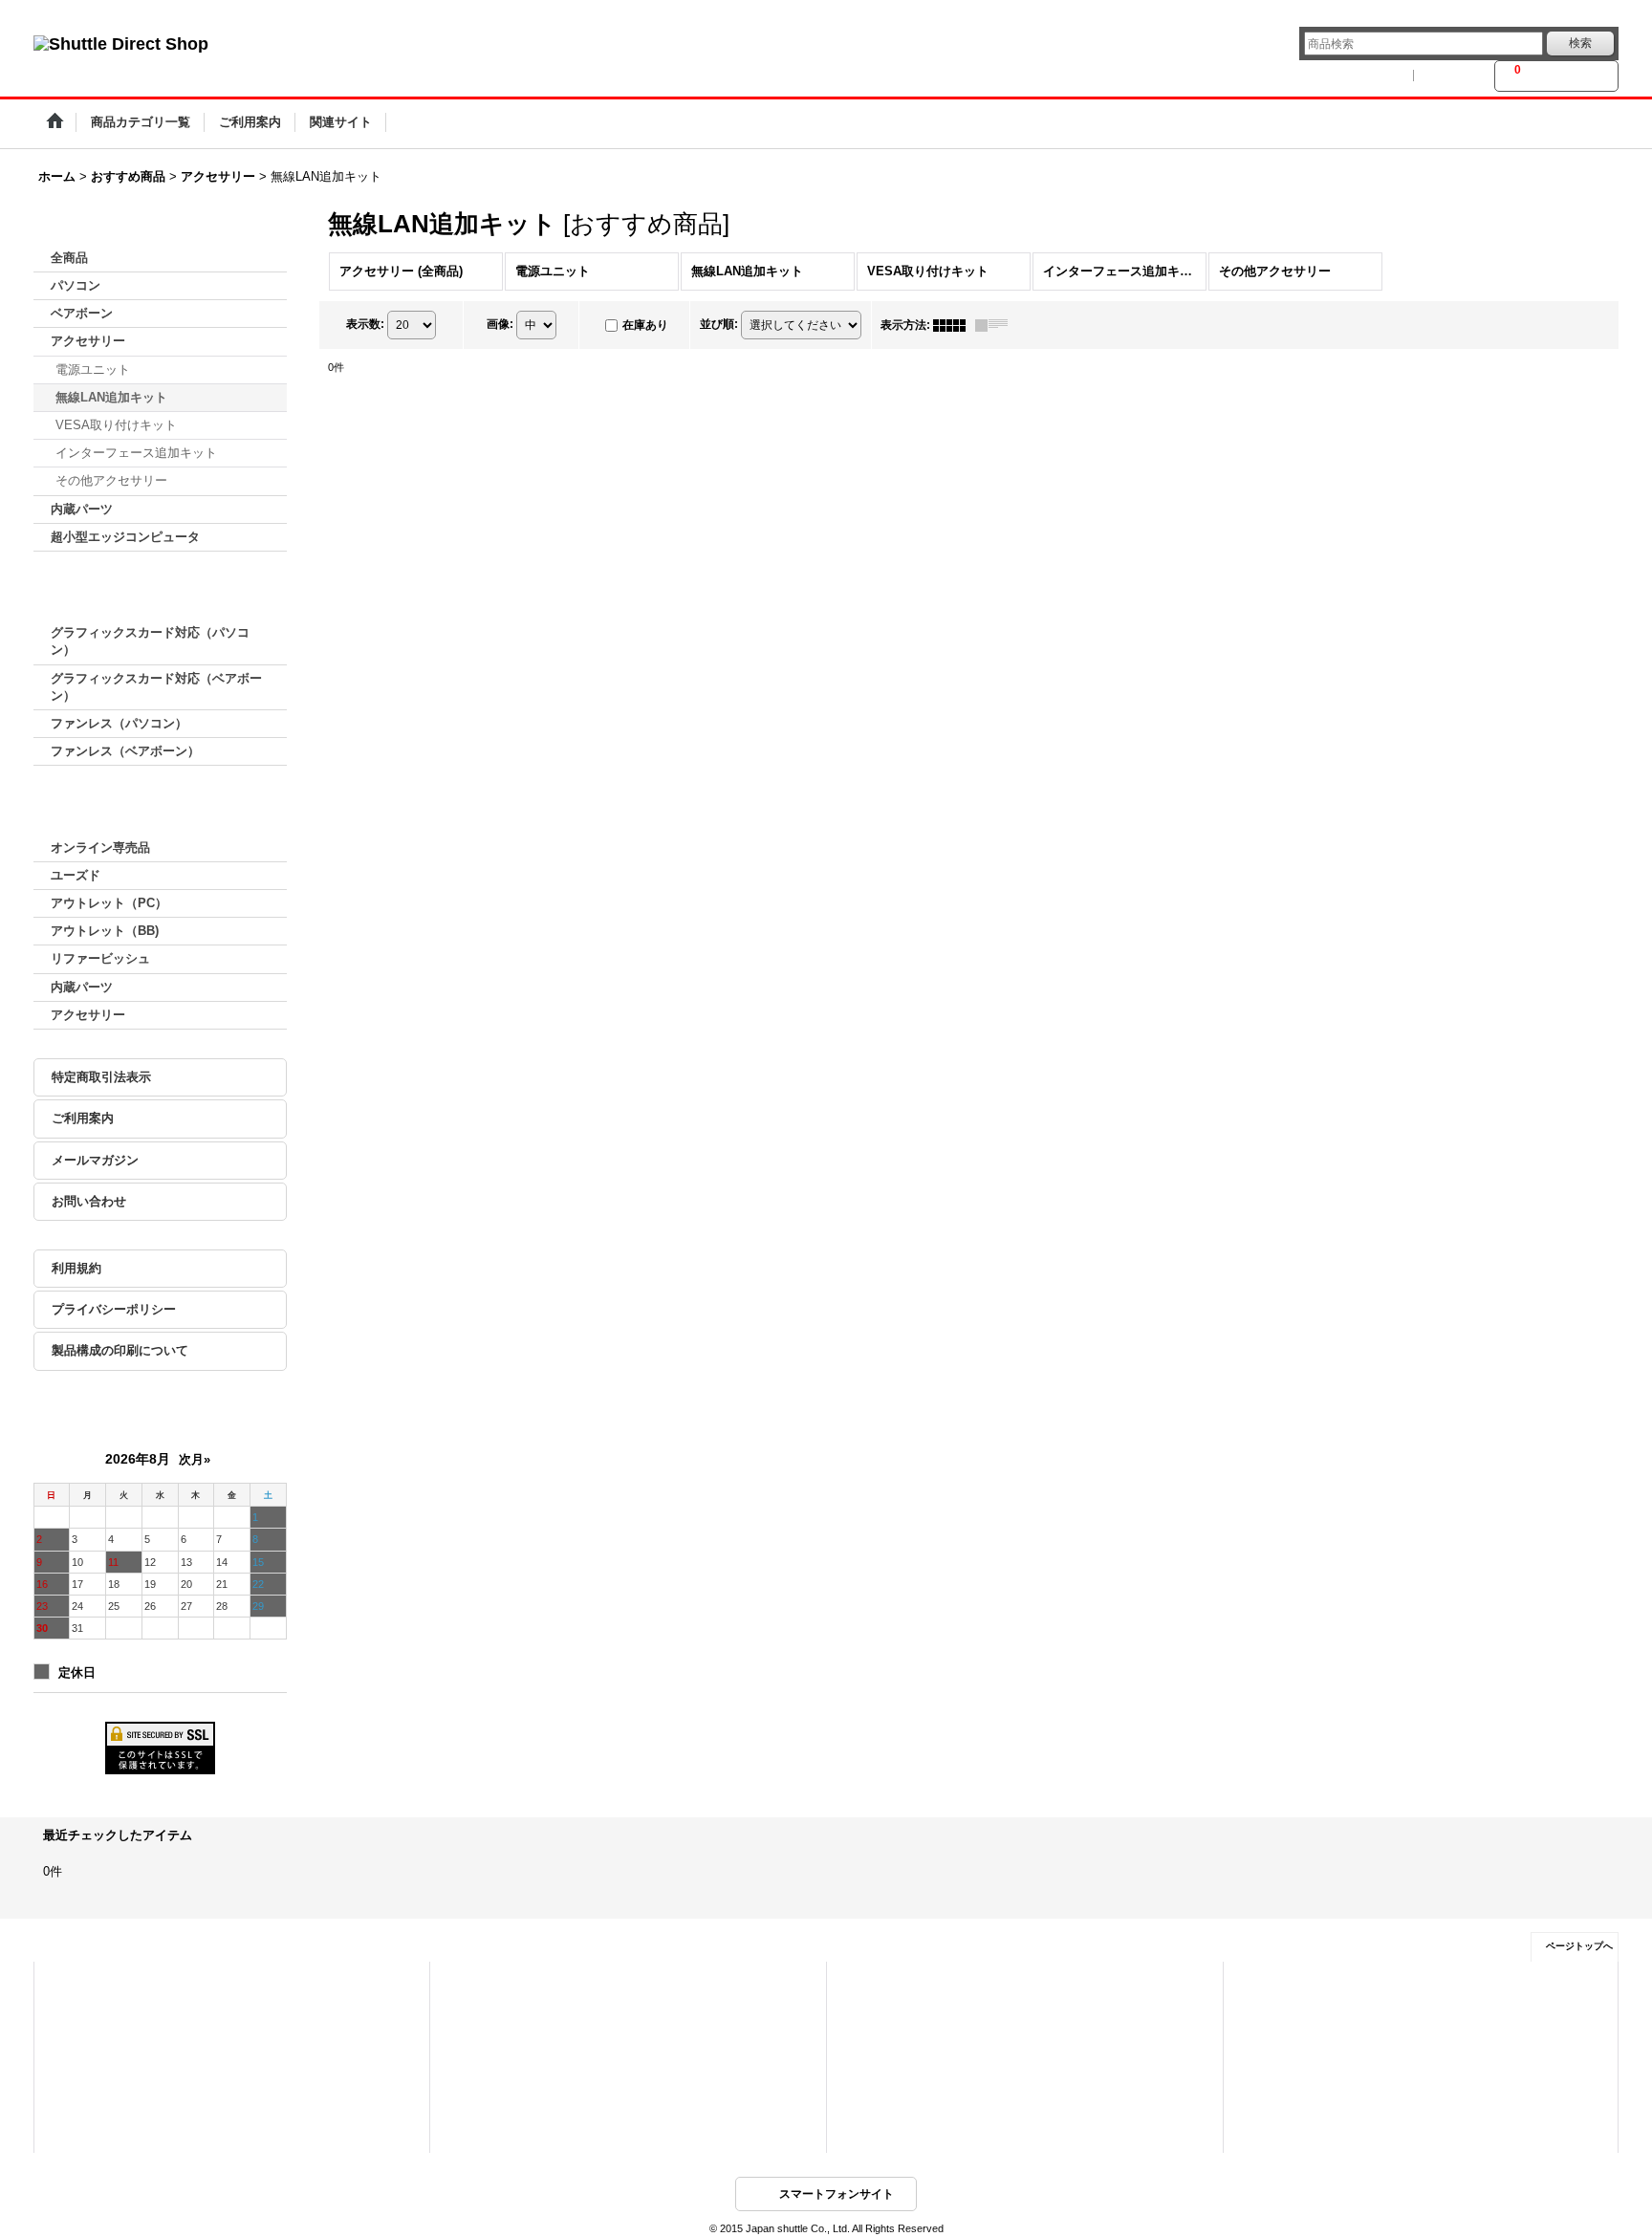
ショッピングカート (106, 2038)
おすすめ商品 (486, 2038)
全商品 (69, 258)
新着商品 (475, 2011)
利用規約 (76, 1268)
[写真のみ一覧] (954, 325)
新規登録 (1454, 76)
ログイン (1380, 76)
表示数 (365, 324)
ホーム (74, 1985)
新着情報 (872, 1985)
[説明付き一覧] (996, 325)
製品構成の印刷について (120, 1350)
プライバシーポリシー (114, 1309)
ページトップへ (1579, 1946)
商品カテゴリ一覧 (496, 1985)
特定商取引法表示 (101, 1077)
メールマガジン (95, 1160)
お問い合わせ (89, 1201)
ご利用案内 (83, 1118)
